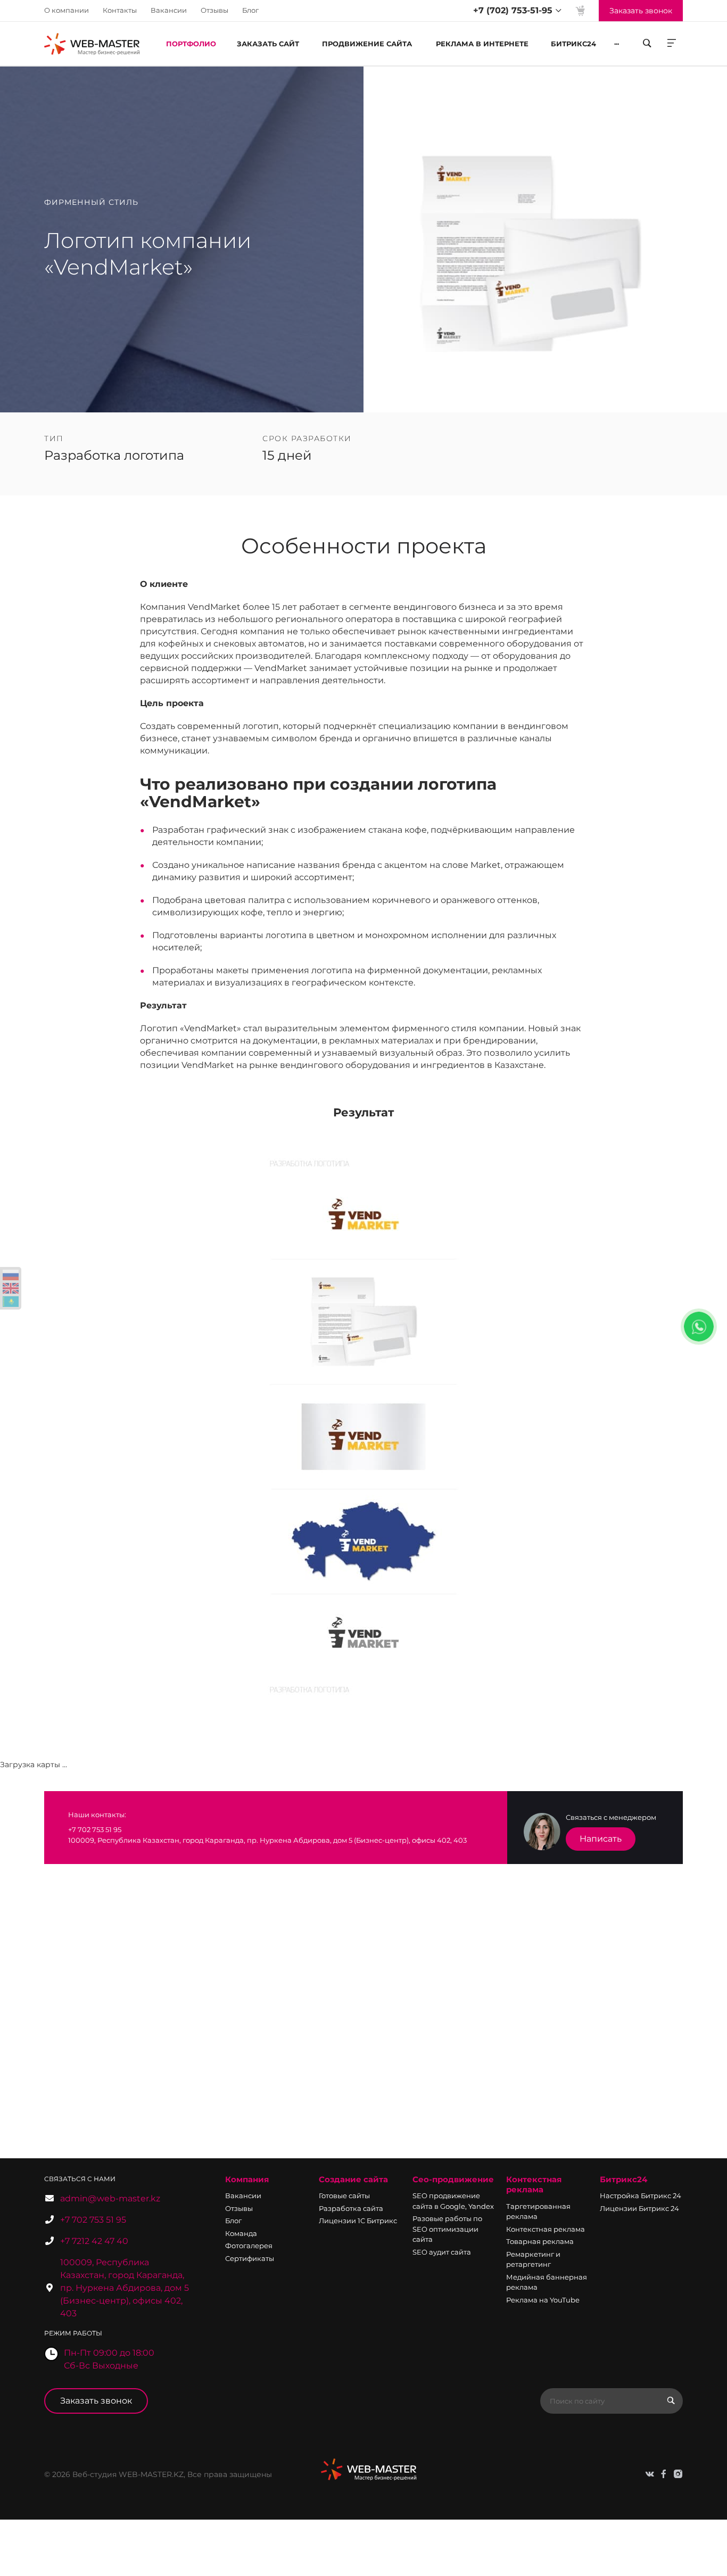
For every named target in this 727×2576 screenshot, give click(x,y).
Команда (241, 2233)
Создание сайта (353, 2179)
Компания (247, 2179)
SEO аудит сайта (442, 2252)
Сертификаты (250, 2258)
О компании (67, 10)
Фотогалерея (249, 2246)
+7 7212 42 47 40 (94, 2241)
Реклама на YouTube (543, 2300)
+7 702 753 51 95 (93, 2220)
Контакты (120, 10)
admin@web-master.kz (110, 2198)
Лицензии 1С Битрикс (358, 2221)
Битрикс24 (623, 2179)
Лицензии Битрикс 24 (639, 2208)
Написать (601, 1839)
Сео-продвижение (453, 2179)
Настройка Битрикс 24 (641, 2196)
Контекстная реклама (534, 2185)
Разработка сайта (351, 2208)
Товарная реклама (540, 2241)
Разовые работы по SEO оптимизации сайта (447, 2229)
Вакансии (169, 10)
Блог (250, 10)
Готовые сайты (344, 2196)
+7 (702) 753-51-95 (513, 10)
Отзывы (214, 10)
